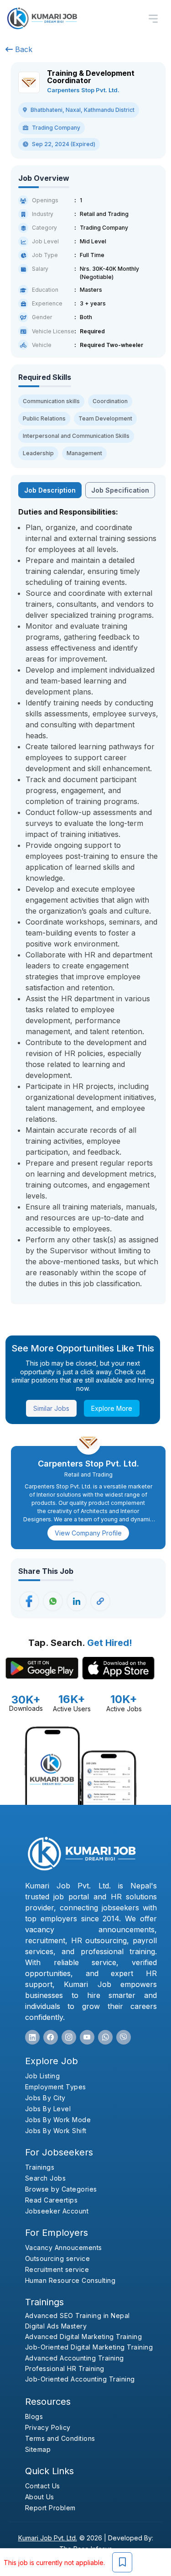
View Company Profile (88, 1533)
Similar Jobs (51, 1408)
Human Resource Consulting (70, 2280)
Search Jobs (46, 2178)
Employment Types (56, 2087)
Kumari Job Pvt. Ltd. (48, 2538)
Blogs (34, 2416)
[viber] (124, 2037)
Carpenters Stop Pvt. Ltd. (83, 90)
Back (23, 49)
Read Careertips (52, 2200)
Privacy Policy (48, 2427)
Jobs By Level (48, 2109)
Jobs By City (45, 2098)
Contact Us (43, 2486)
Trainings (40, 2167)
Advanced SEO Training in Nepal (78, 2316)
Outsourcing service (58, 2258)
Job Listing (43, 2076)
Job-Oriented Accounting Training (80, 2379)
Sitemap (38, 2449)
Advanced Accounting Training (75, 2358)
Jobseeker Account (57, 2211)
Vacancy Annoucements (64, 2247)
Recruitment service (57, 2269)
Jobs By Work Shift (56, 2131)
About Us (40, 2497)
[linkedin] (32, 2037)
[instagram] (69, 2037)
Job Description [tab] (50, 490)
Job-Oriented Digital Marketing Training (89, 2347)
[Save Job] (122, 2562)
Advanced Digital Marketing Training (84, 2337)
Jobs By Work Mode (58, 2120)
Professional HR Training (65, 2368)
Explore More (112, 1408)
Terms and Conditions (60, 2438)
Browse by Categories (61, 2189)
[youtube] (87, 2037)
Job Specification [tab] (120, 490)
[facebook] (51, 2037)
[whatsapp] (105, 2037)
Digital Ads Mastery (56, 2326)
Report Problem (50, 2508)
